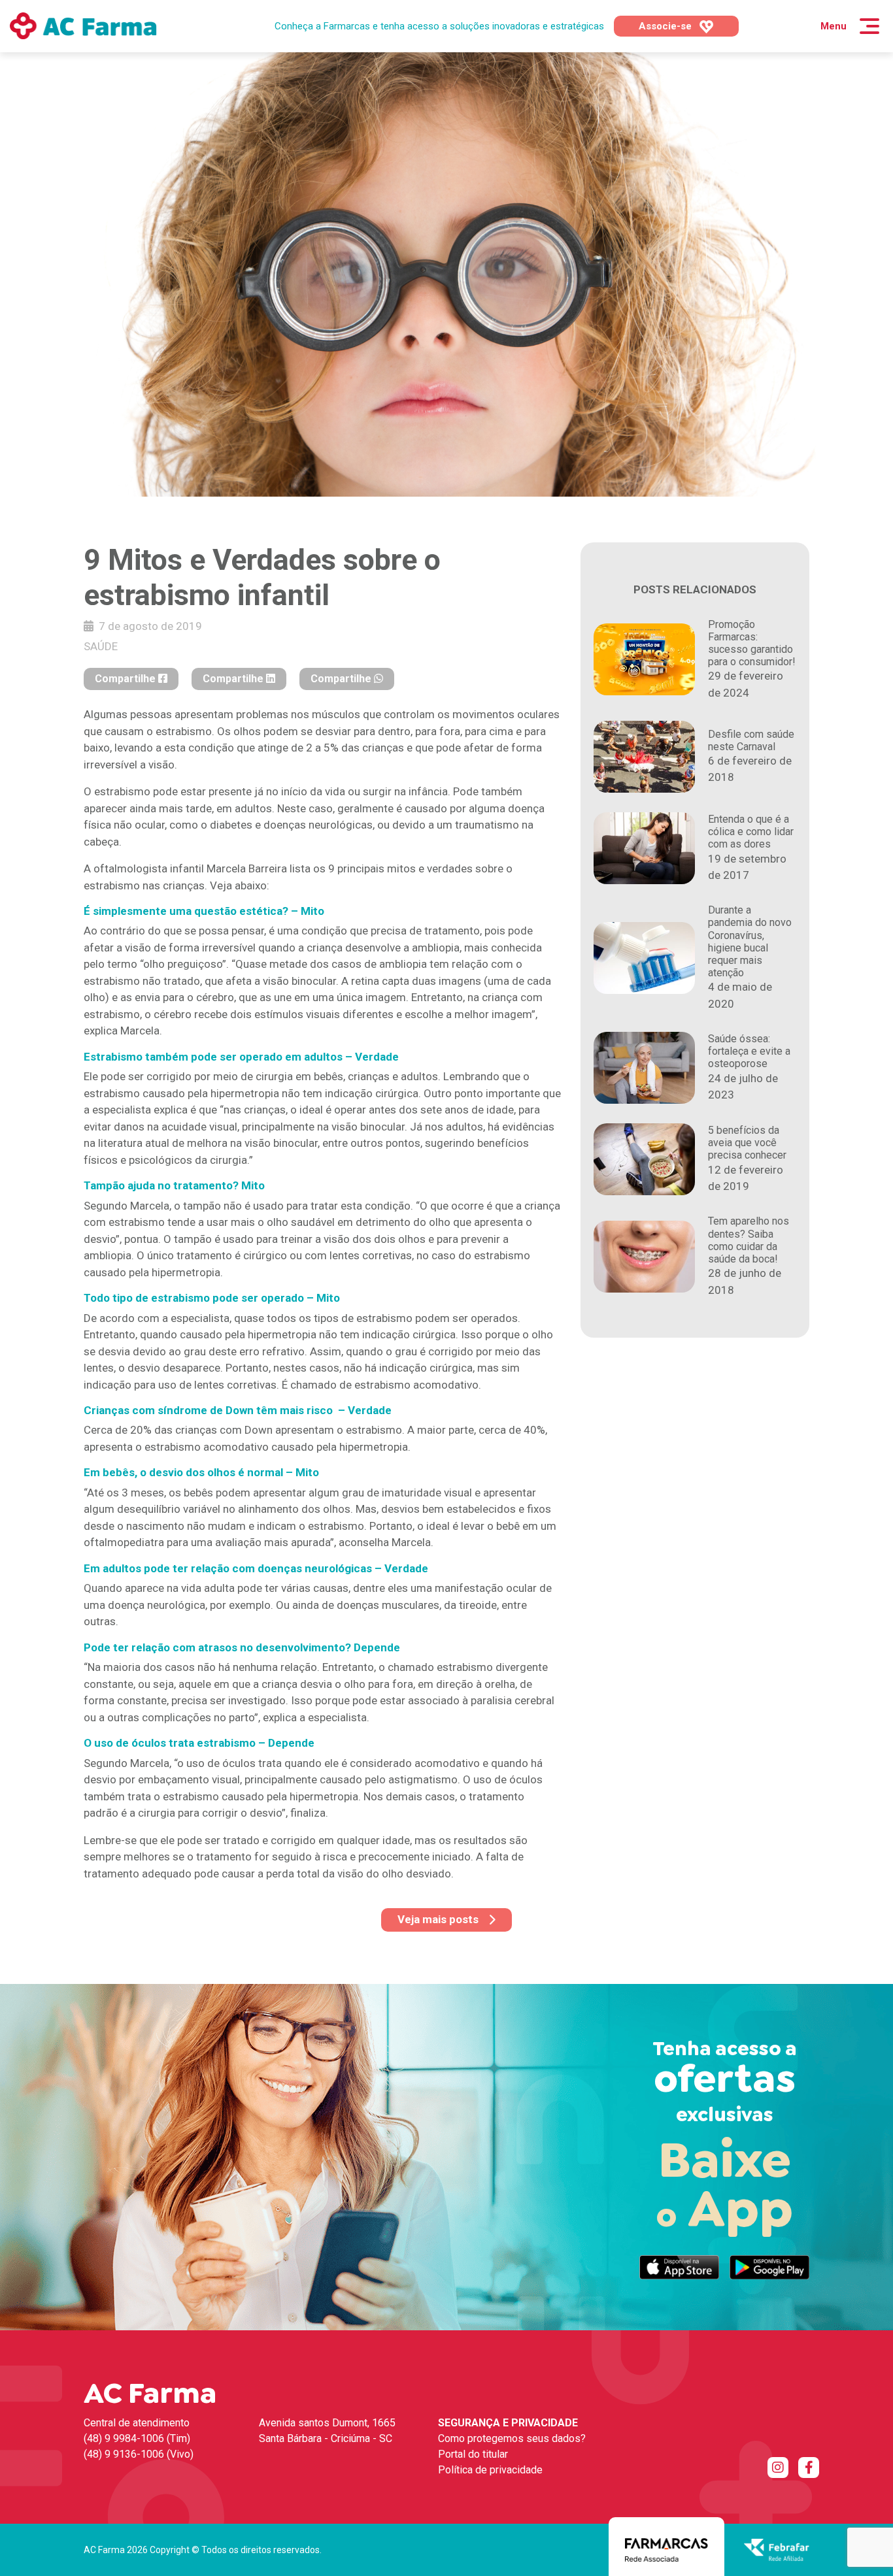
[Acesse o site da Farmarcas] (666, 2549)
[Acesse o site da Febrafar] (777, 2549)
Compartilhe (126, 679)
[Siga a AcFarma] (778, 2468)
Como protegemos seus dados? (512, 2438)
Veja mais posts (438, 1919)
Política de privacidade (490, 2470)
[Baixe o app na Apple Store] (679, 2267)
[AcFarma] (83, 26)
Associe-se (666, 26)
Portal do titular (473, 2454)
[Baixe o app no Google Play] (769, 2267)
